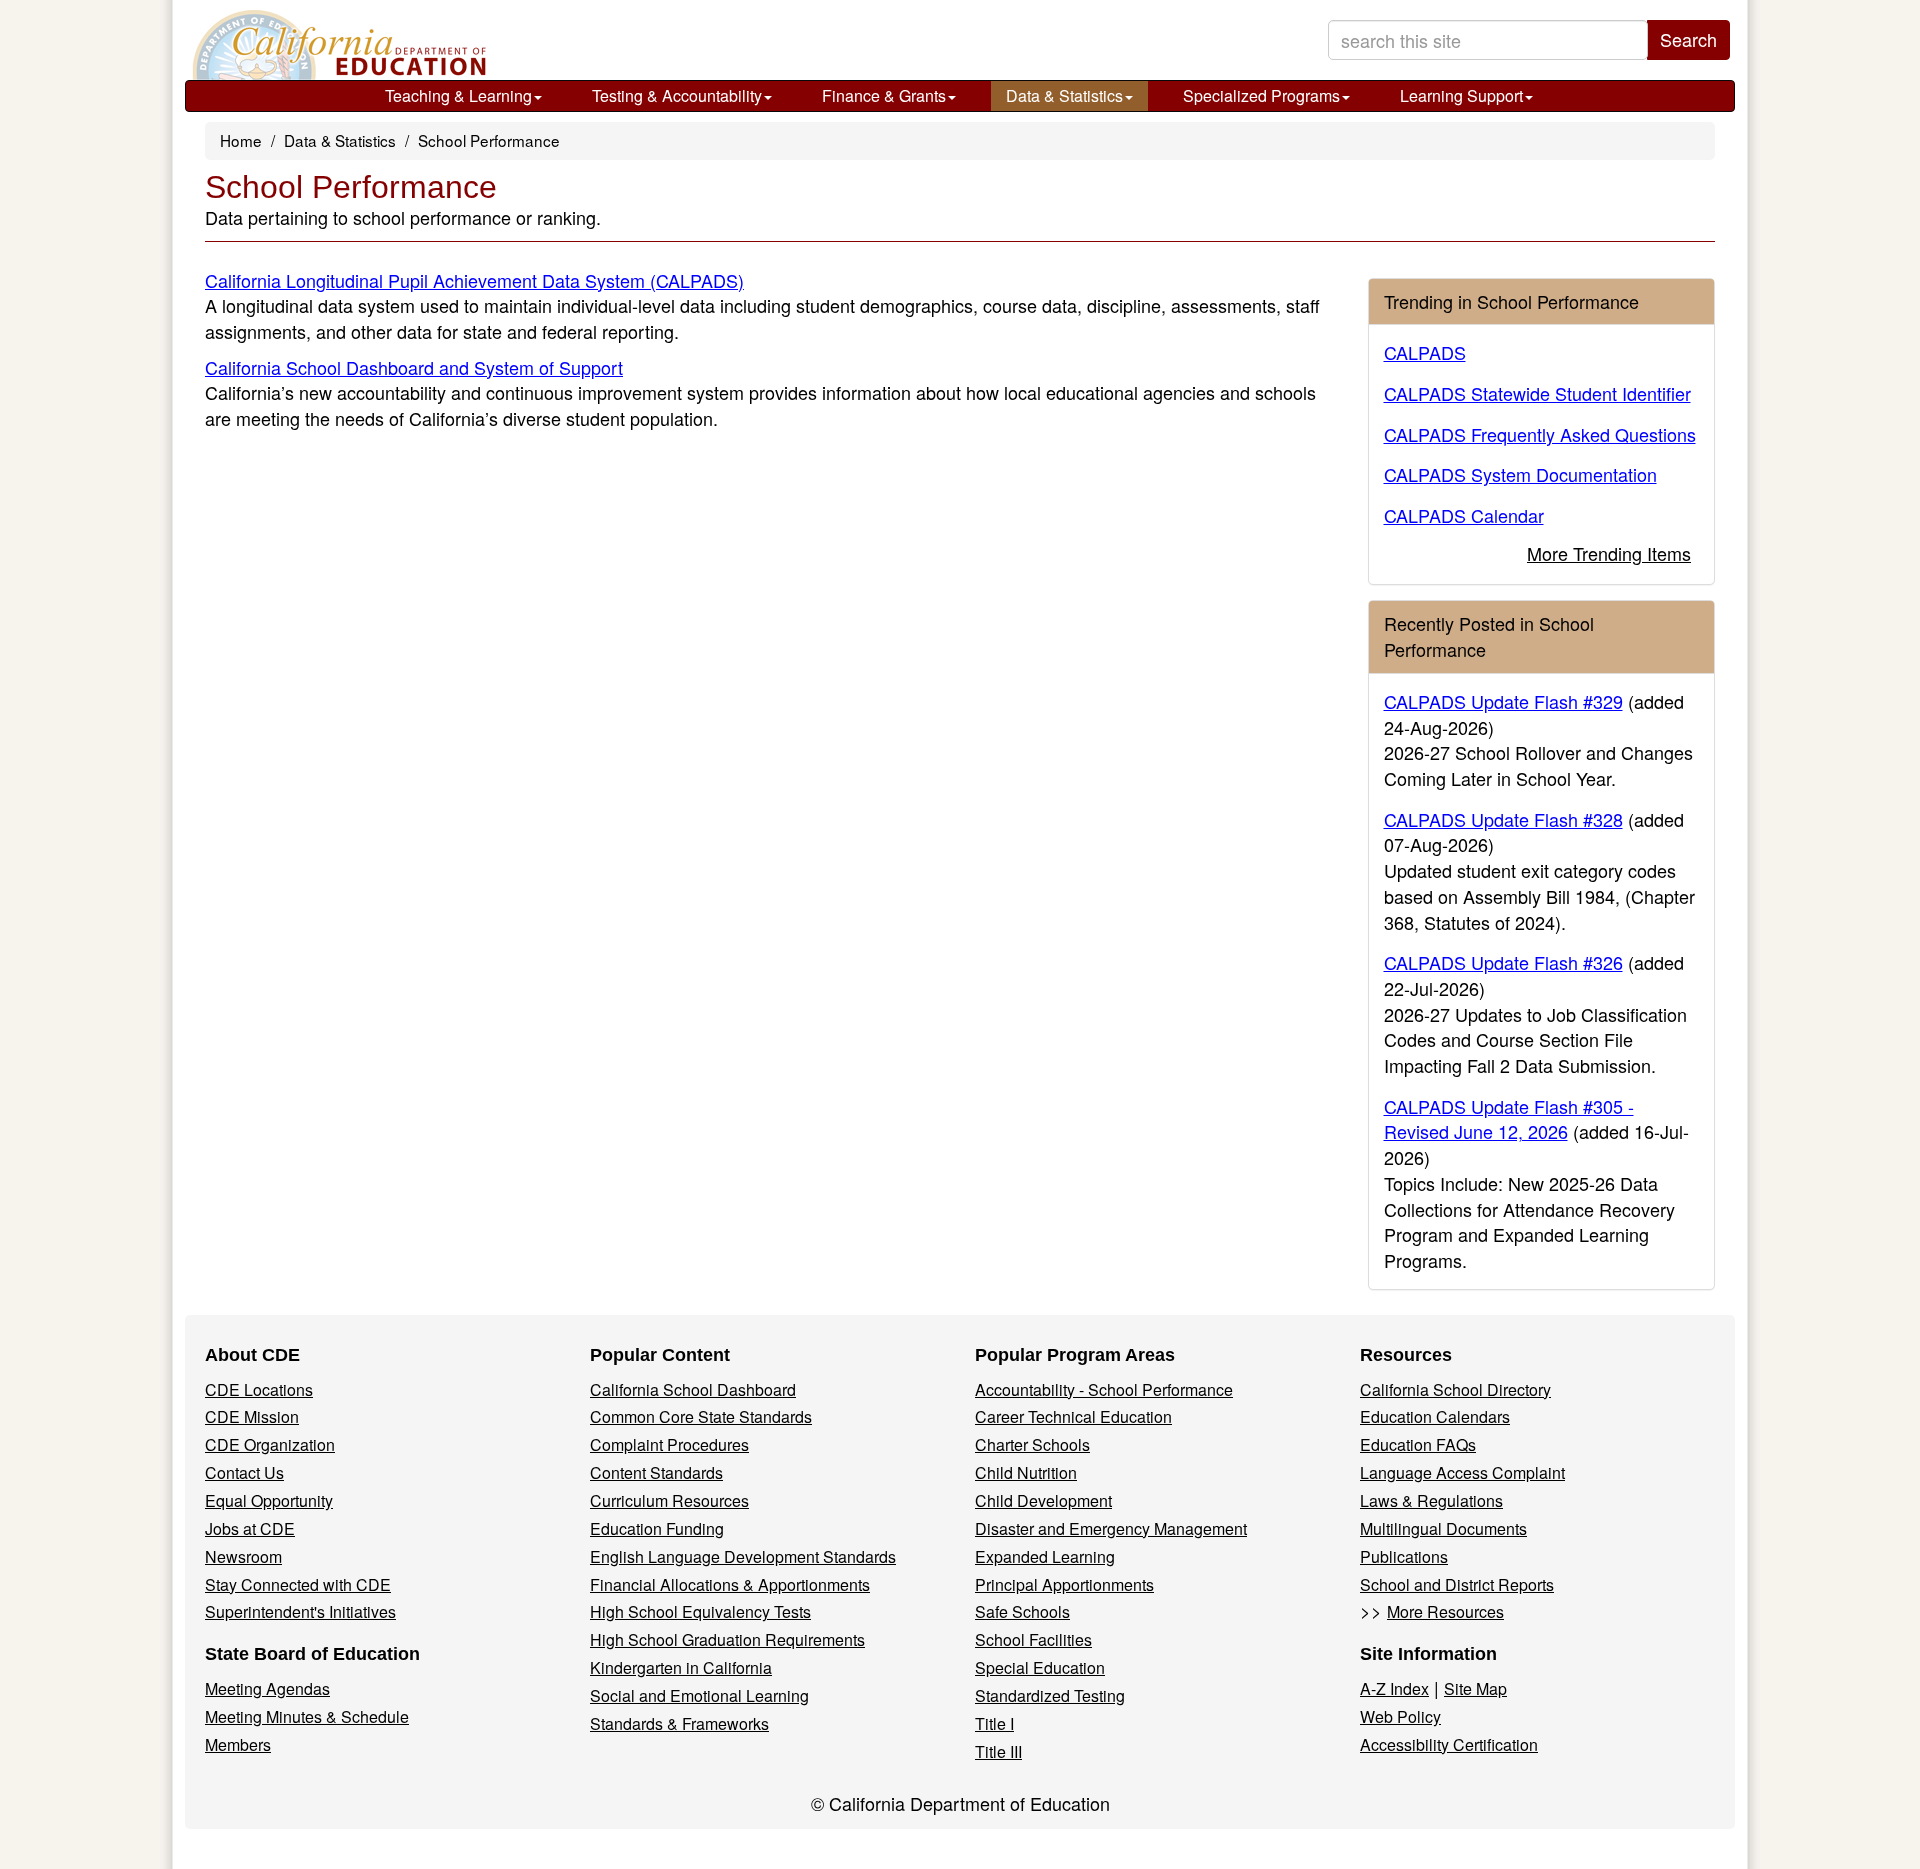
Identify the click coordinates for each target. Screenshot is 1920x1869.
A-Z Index (1394, 1688)
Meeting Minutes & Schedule (307, 1716)
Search (1688, 39)
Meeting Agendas (267, 1688)
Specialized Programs (1261, 95)
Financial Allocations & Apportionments (730, 1584)
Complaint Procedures (669, 1444)
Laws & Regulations (1431, 1500)
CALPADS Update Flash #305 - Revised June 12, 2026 (1509, 1119)
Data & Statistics (1064, 95)
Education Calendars (1435, 1416)
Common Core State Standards (701, 1416)
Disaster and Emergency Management (1111, 1528)
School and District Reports (1457, 1584)
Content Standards (656, 1472)
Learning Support (1461, 95)
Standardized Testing (1050, 1695)
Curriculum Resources (669, 1500)
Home (241, 140)
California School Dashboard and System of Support (414, 367)
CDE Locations (259, 1389)
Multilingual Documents (1443, 1528)
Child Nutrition (1026, 1472)
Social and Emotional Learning (699, 1695)
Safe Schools (1022, 1611)
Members (238, 1744)
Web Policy (1400, 1716)
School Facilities (1033, 1639)
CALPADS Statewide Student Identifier (1537, 393)
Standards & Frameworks (679, 1723)
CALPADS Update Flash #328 (1503, 819)
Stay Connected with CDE (298, 1584)
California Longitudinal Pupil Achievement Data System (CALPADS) (474, 280)
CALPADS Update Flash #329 (1503, 701)
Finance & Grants (884, 95)
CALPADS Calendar (1464, 515)
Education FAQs (1418, 1444)
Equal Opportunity (269, 1500)
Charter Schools (1032, 1444)
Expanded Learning (1045, 1556)
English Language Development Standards (743, 1556)
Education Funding (657, 1528)
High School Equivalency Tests (700, 1611)
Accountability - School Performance (1104, 1389)
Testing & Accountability (677, 95)
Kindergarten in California (681, 1667)
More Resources (1445, 1611)
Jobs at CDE (250, 1528)
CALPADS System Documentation (1520, 474)
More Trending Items (1609, 553)
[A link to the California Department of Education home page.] (337, 45)
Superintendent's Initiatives (300, 1611)
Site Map (1475, 1688)
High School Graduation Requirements (727, 1639)
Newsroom (243, 1556)
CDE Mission (252, 1416)
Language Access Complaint (1462, 1472)
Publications (1404, 1556)
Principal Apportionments (1064, 1584)
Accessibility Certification (1449, 1744)
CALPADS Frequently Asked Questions (1540, 434)
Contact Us (244, 1472)
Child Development (1043, 1500)
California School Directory (1455, 1389)
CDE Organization (270, 1444)
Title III (998, 1751)
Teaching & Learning (458, 95)
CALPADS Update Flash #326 (1503, 962)
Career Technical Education (1073, 1416)
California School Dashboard (693, 1389)
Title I (994, 1723)
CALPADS (1425, 352)
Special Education (1040, 1667)
